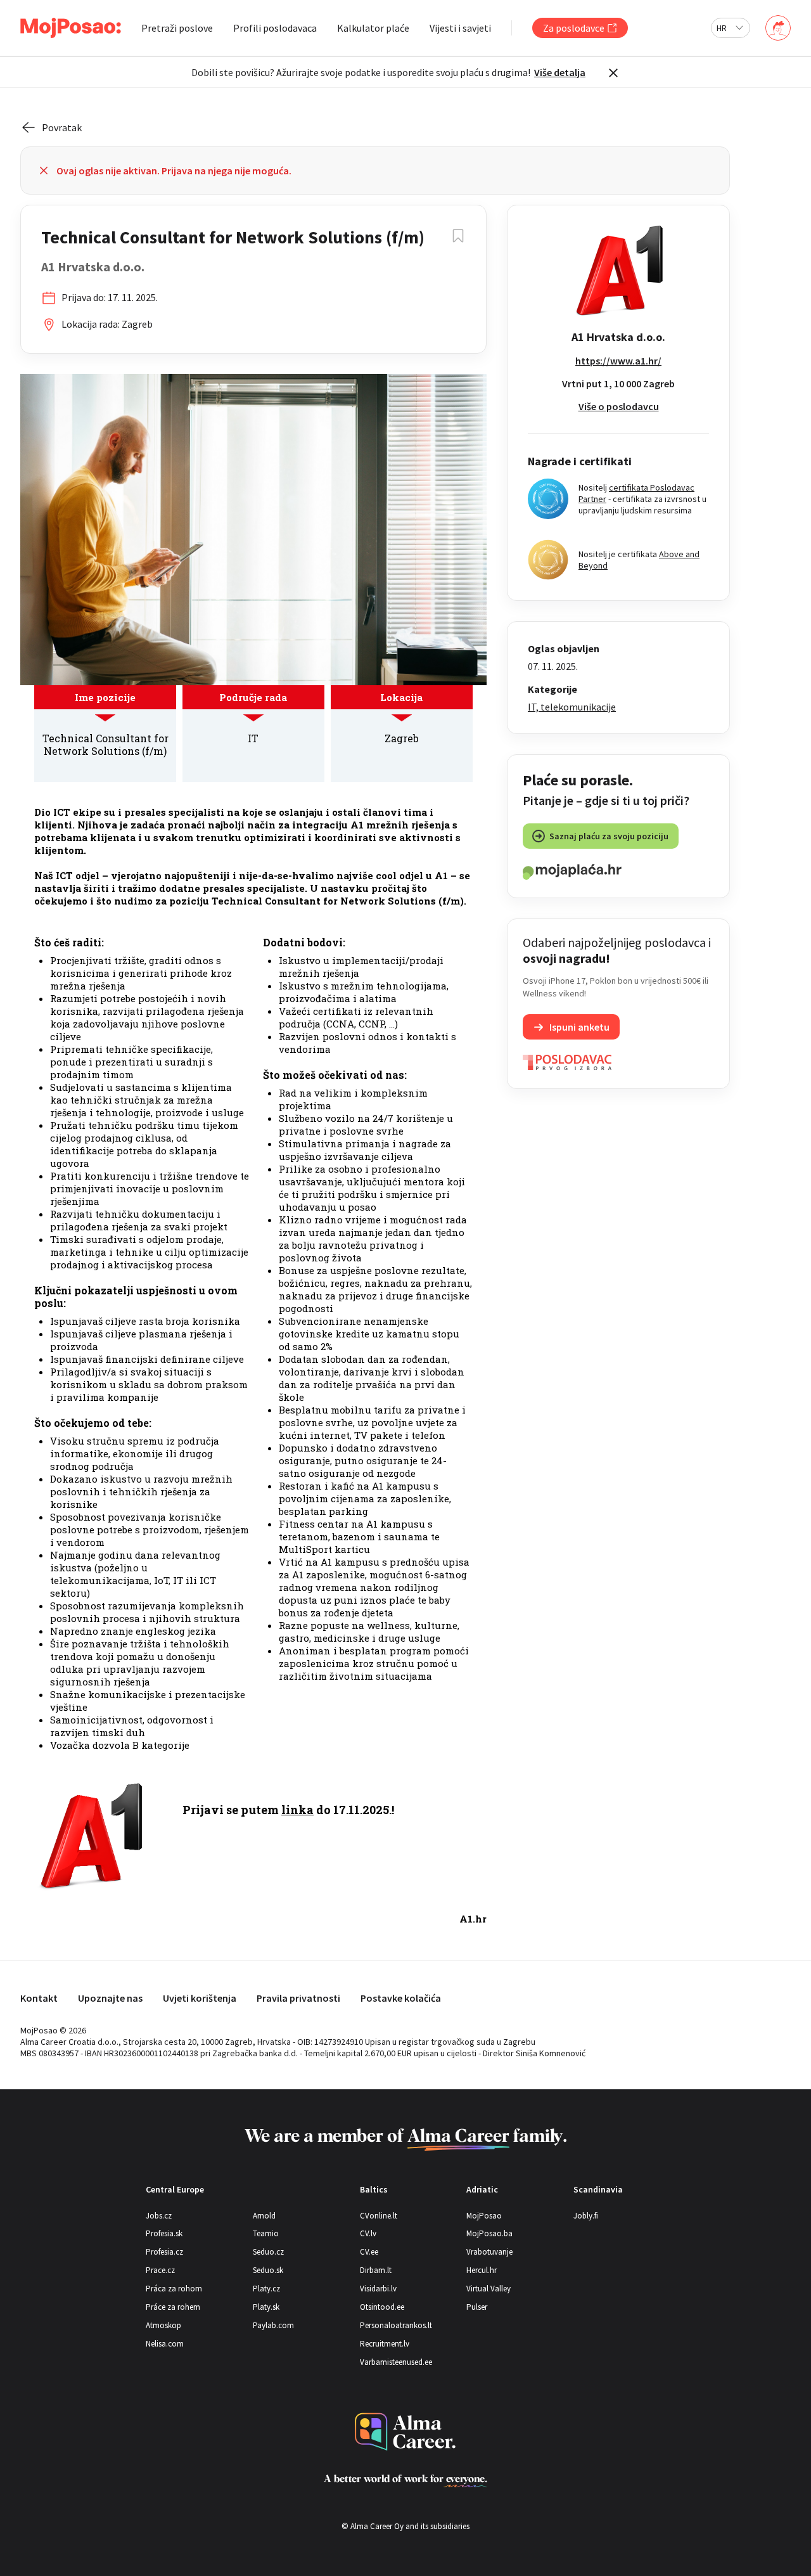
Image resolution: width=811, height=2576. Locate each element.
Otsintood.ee (382, 2307)
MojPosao (484, 2216)
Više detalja (560, 72)
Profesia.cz (164, 2252)
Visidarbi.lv (378, 2289)
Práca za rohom (174, 2289)
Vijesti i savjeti (460, 28)
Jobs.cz (159, 2216)
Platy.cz (266, 2289)
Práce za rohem (173, 2307)
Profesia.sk (164, 2233)
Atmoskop (163, 2325)
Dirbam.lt (376, 2270)
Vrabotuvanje (489, 2252)
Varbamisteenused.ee (396, 2362)
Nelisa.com (165, 2344)
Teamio (266, 2233)
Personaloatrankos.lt (396, 2325)
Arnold (264, 2216)
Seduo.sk (268, 2270)
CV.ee (369, 2252)
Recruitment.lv (385, 2344)
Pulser (477, 2307)
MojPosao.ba (489, 2233)
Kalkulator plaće (373, 28)
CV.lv (368, 2233)
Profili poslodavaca (275, 28)
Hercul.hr (482, 2270)
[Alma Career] (405, 2432)
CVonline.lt (379, 2216)
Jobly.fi (586, 2216)
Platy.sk (266, 2307)
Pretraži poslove (177, 28)
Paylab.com (273, 2325)
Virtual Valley (489, 2289)
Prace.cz (160, 2270)
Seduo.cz (268, 2252)
